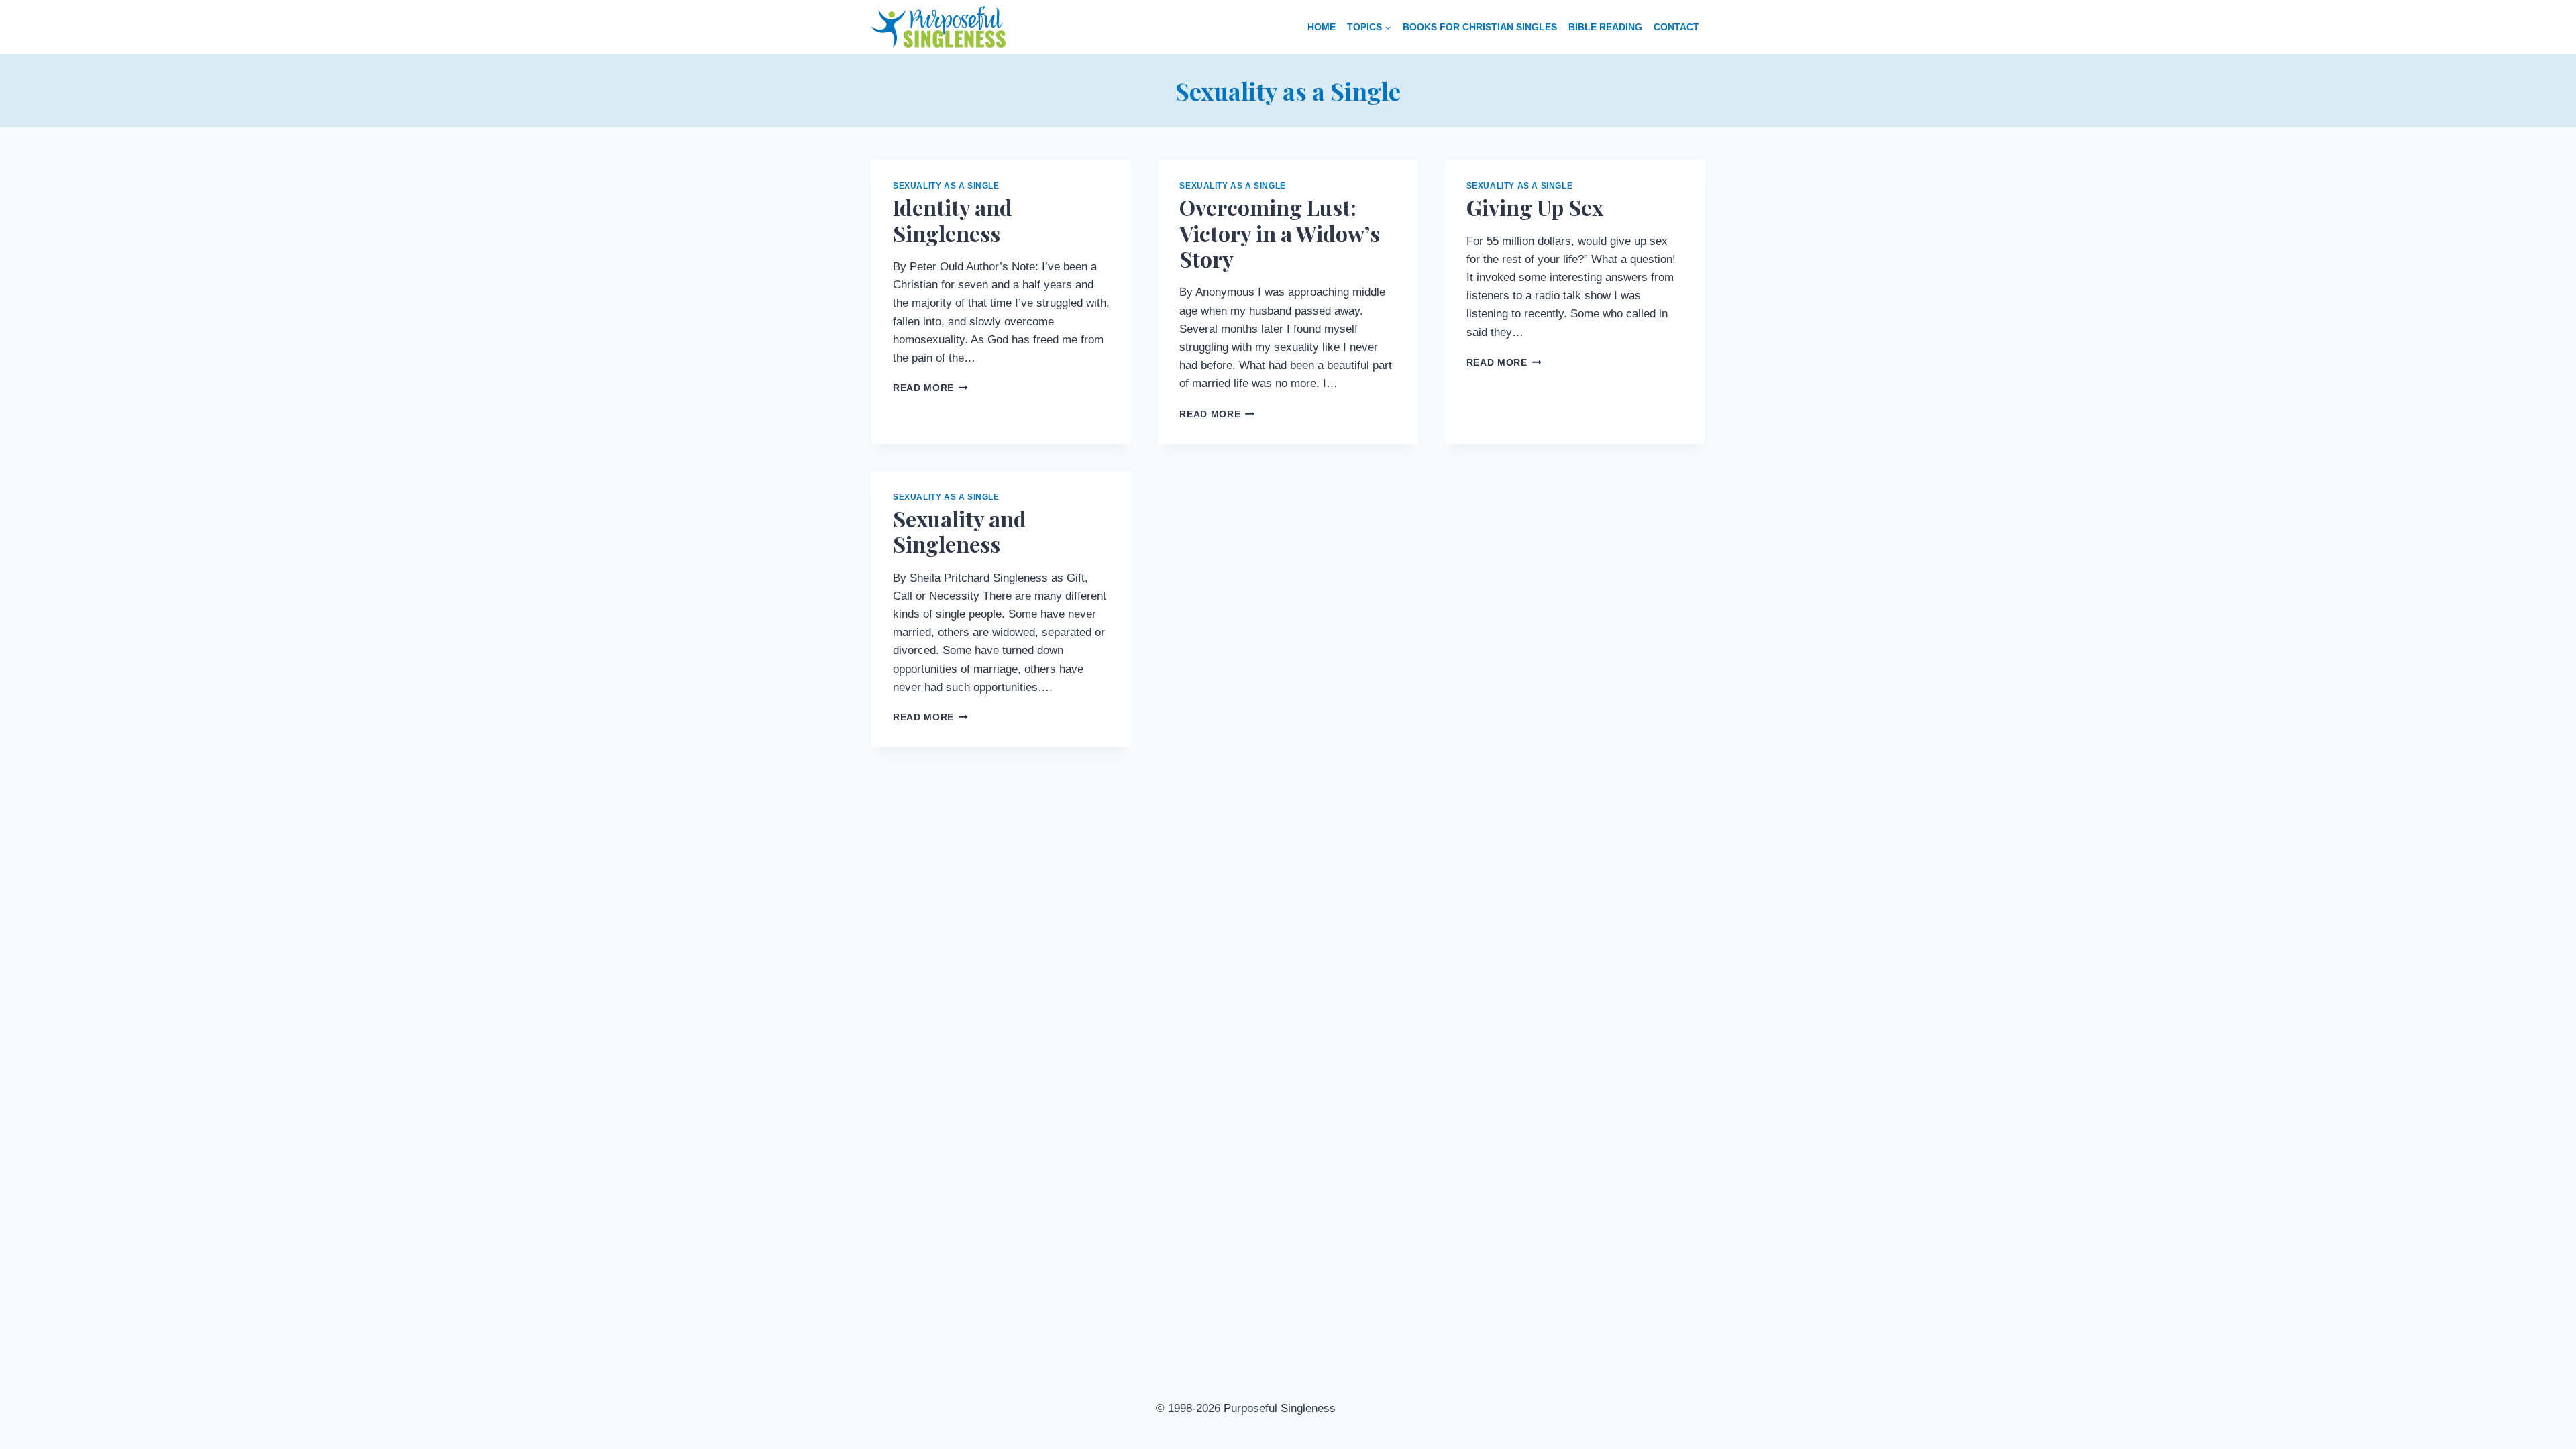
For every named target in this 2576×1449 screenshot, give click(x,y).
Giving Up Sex (1535, 207)
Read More (930, 388)
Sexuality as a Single (946, 186)
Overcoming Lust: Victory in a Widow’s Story (1280, 233)
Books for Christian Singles (1480, 27)
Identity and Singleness (953, 220)
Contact (1676, 27)
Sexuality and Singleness (960, 531)
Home (1322, 27)
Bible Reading (1605, 27)
